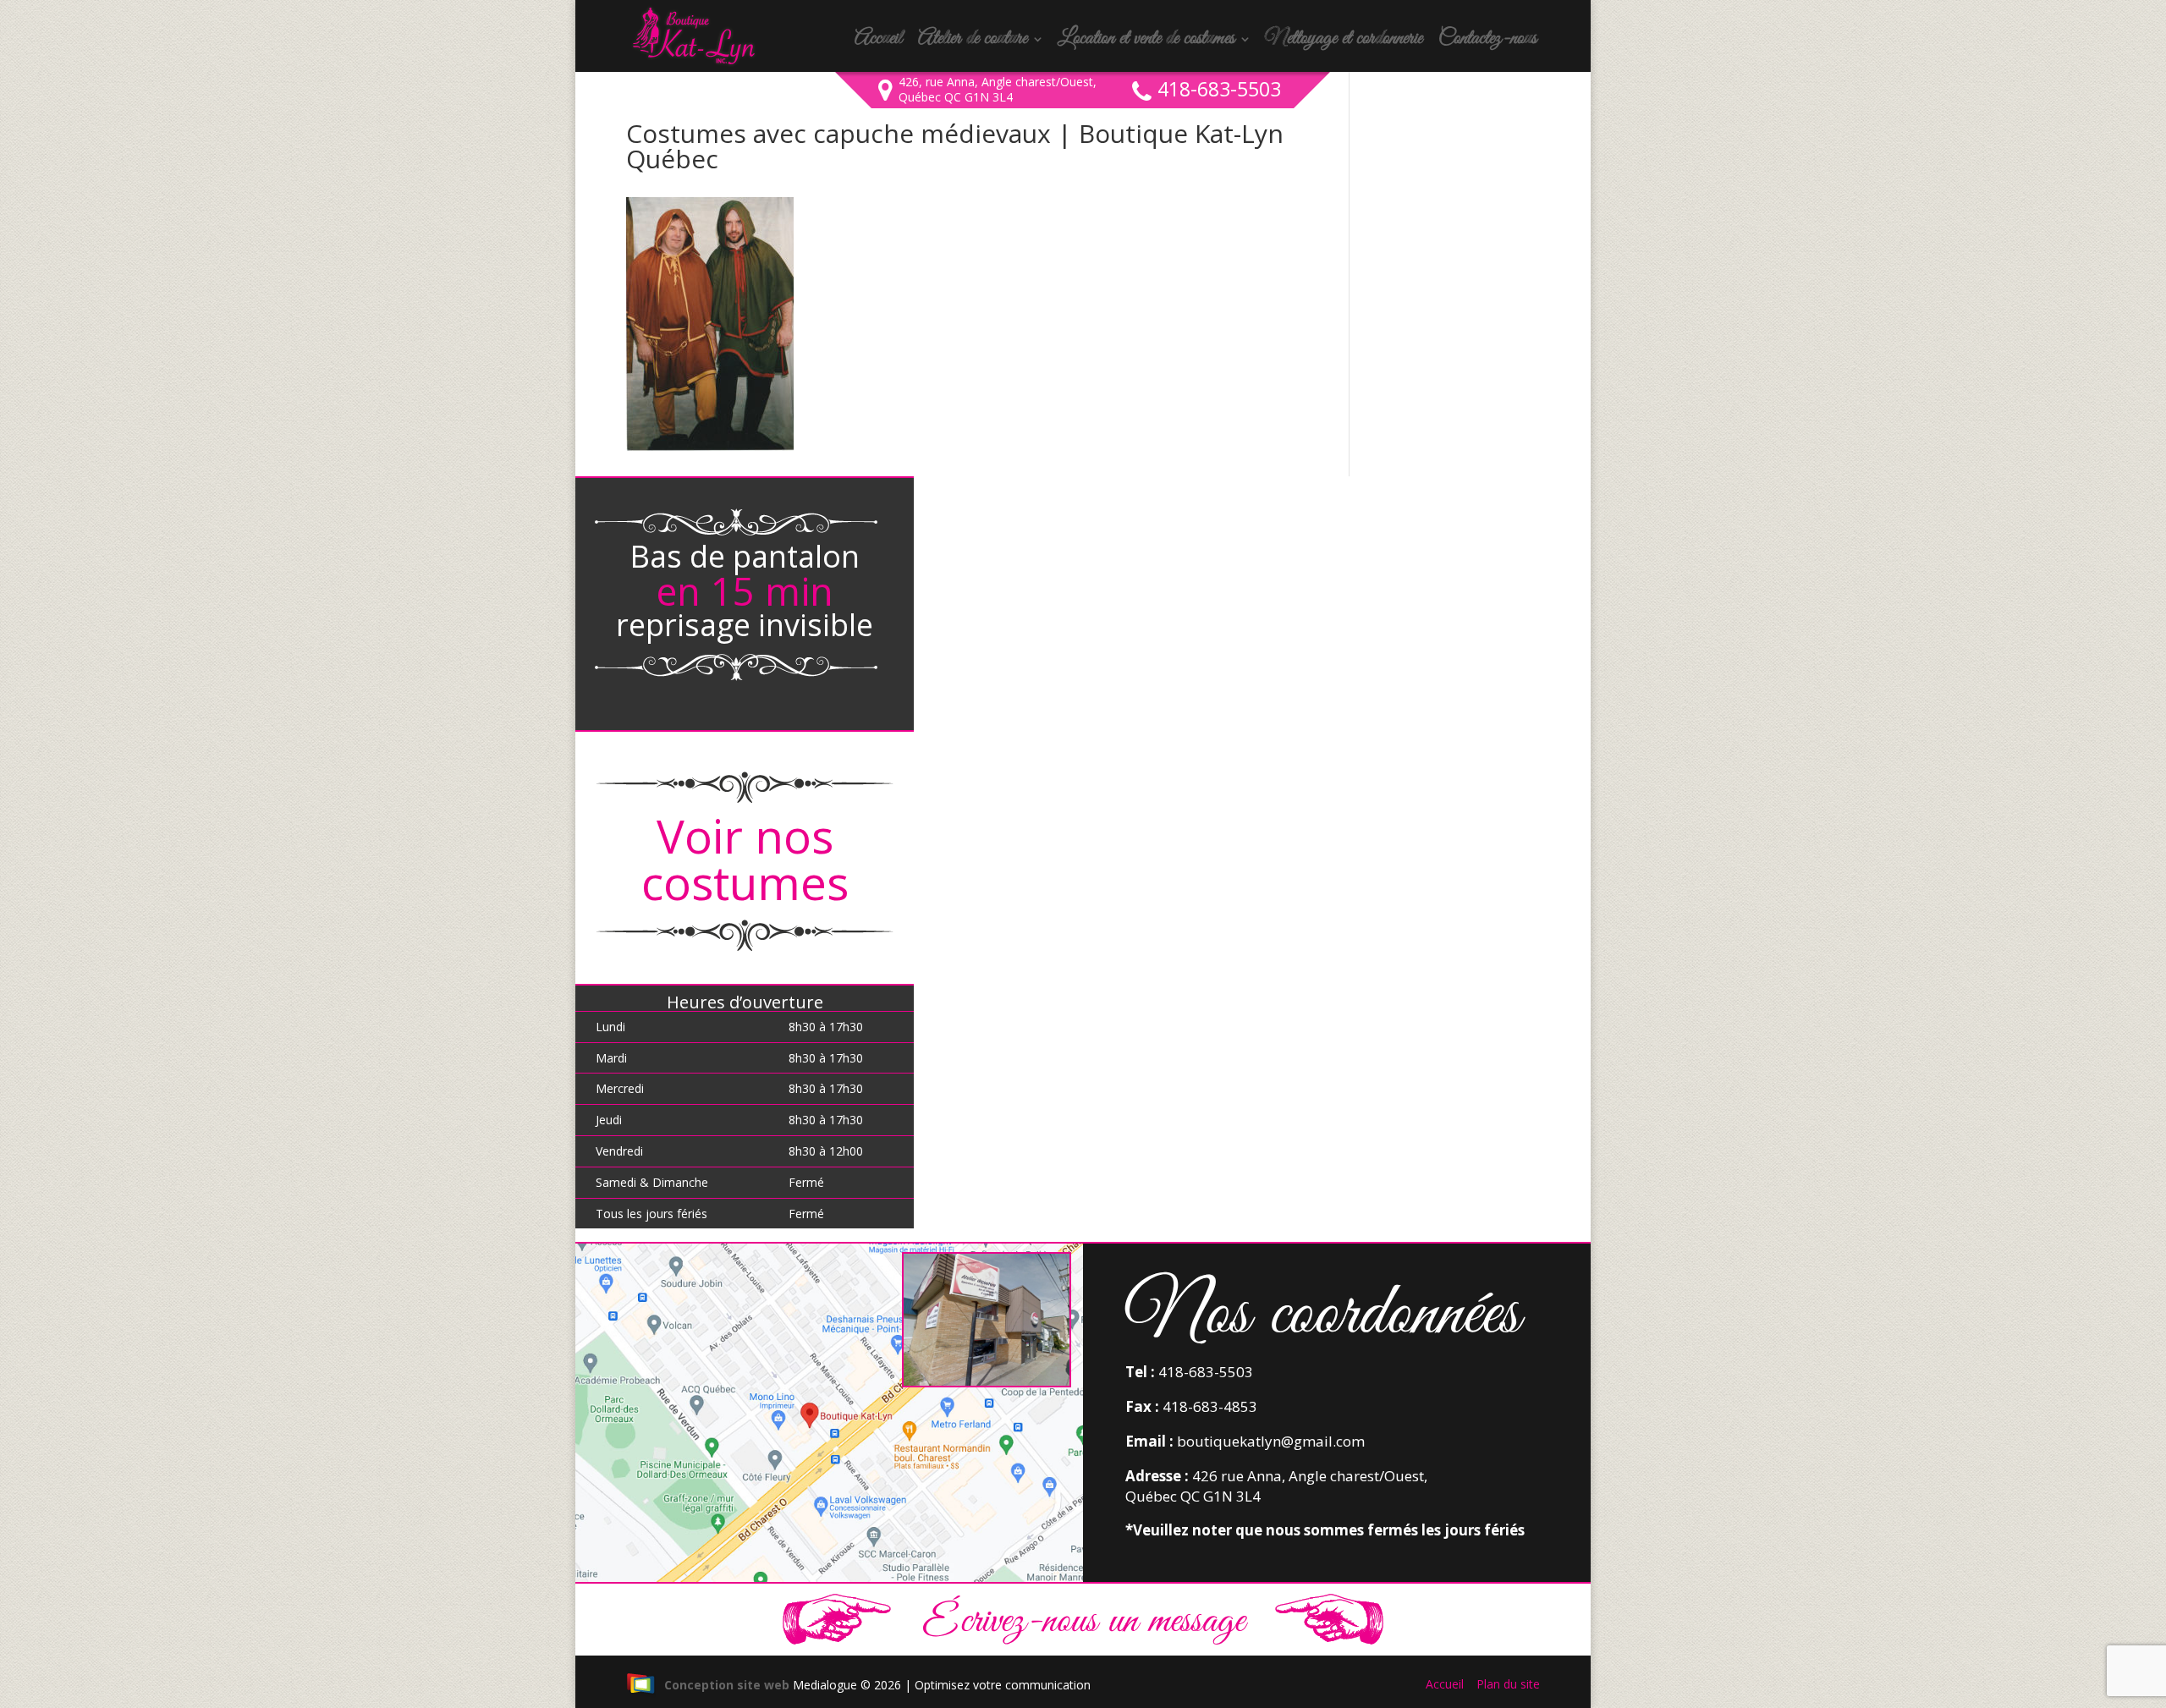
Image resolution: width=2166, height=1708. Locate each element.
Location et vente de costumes (1146, 42)
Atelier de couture (973, 42)
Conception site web (727, 1685)
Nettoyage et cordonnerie (1344, 42)
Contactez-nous (1487, 42)
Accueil (878, 42)
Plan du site (1508, 1684)
